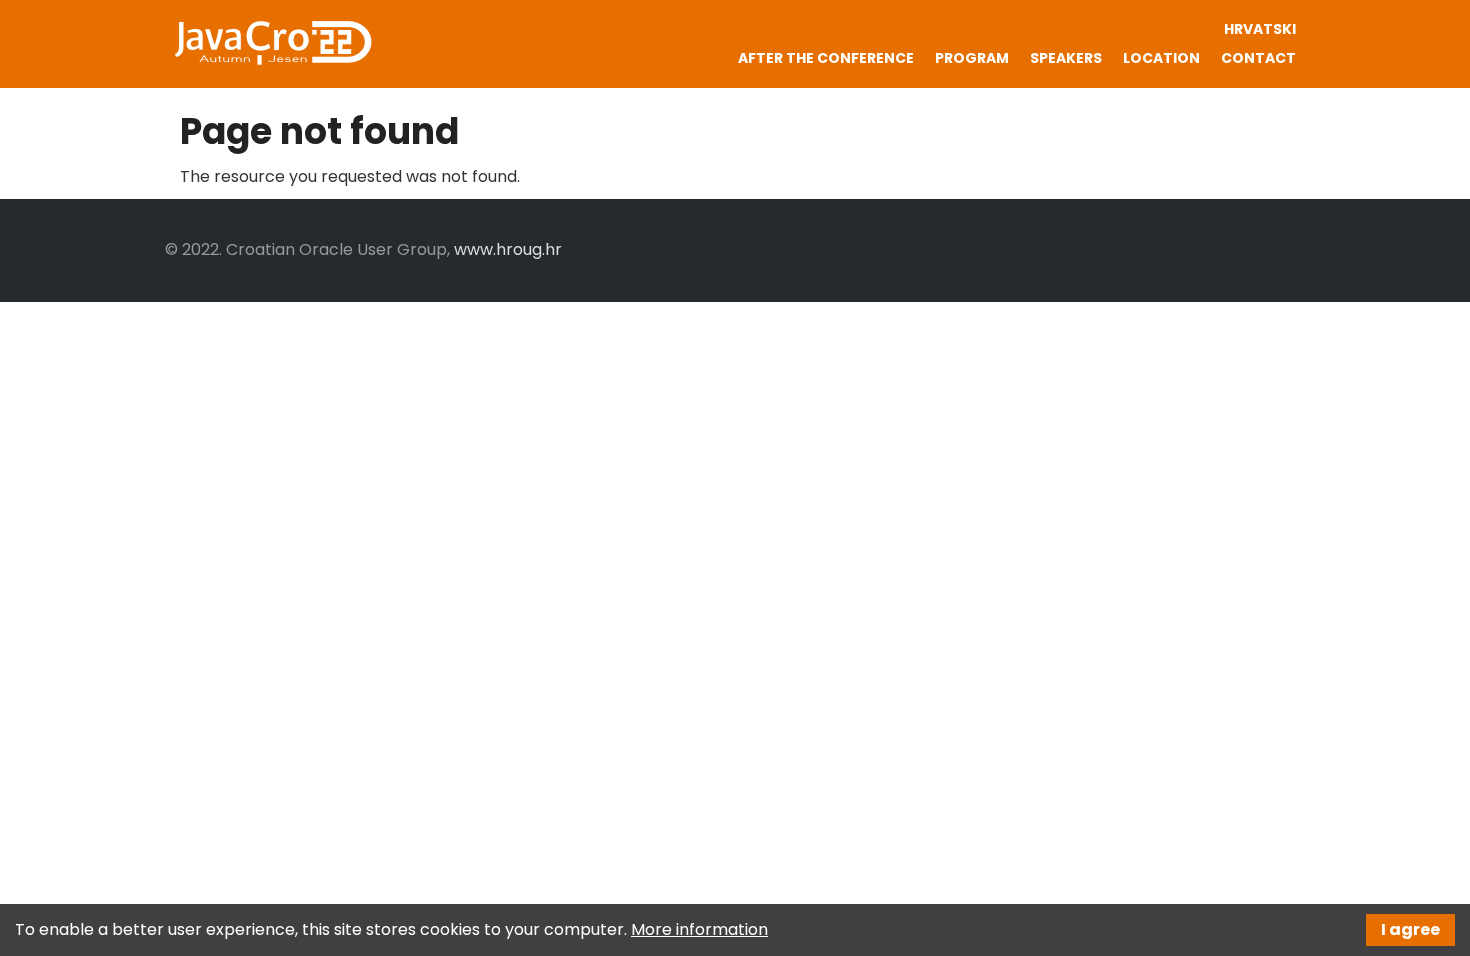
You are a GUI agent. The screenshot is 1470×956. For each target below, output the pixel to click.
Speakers (1066, 58)
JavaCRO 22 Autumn (272, 43)
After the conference (826, 58)
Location (1161, 58)
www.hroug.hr (508, 249)
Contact (1258, 58)
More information (699, 929)
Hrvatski (1260, 29)
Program (972, 58)
